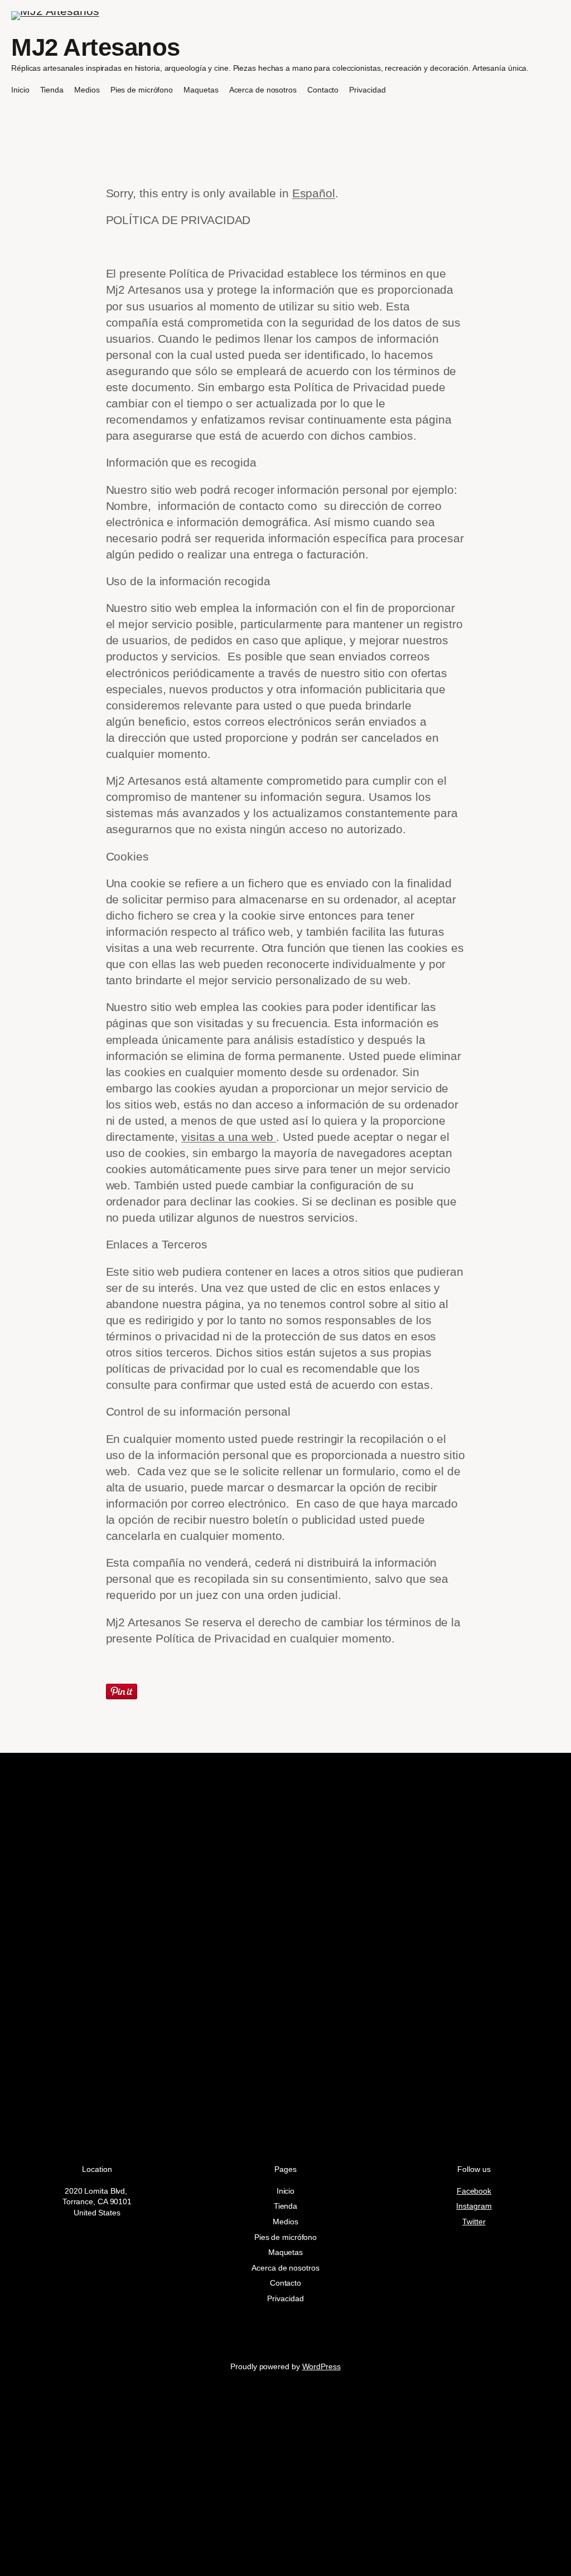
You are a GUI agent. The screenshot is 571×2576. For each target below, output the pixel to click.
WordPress (321, 2366)
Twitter (474, 2222)
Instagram (474, 2206)
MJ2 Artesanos (96, 47)
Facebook (474, 2191)
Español (314, 193)
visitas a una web (229, 1137)
